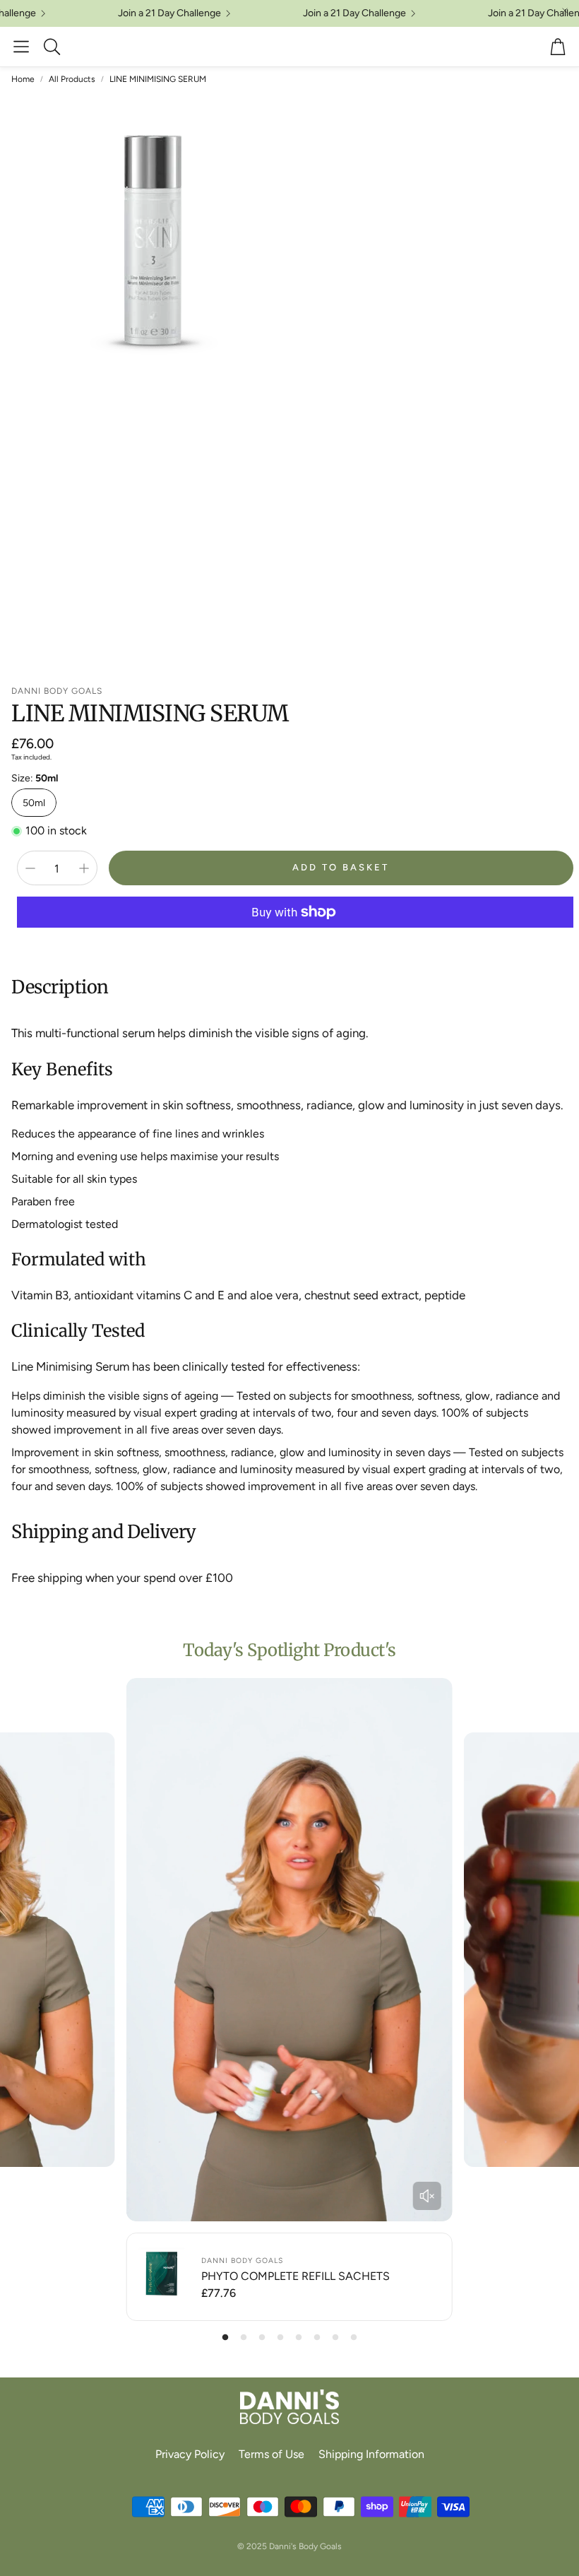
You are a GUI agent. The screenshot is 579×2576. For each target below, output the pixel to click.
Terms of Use (271, 2454)
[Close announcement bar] (565, 11)
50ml (34, 803)
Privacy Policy (190, 2454)
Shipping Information (371, 2454)
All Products (72, 79)
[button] (21, 47)
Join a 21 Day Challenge (507, 13)
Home (23, 79)
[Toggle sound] (427, 2196)
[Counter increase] (84, 868)
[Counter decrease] (30, 868)
